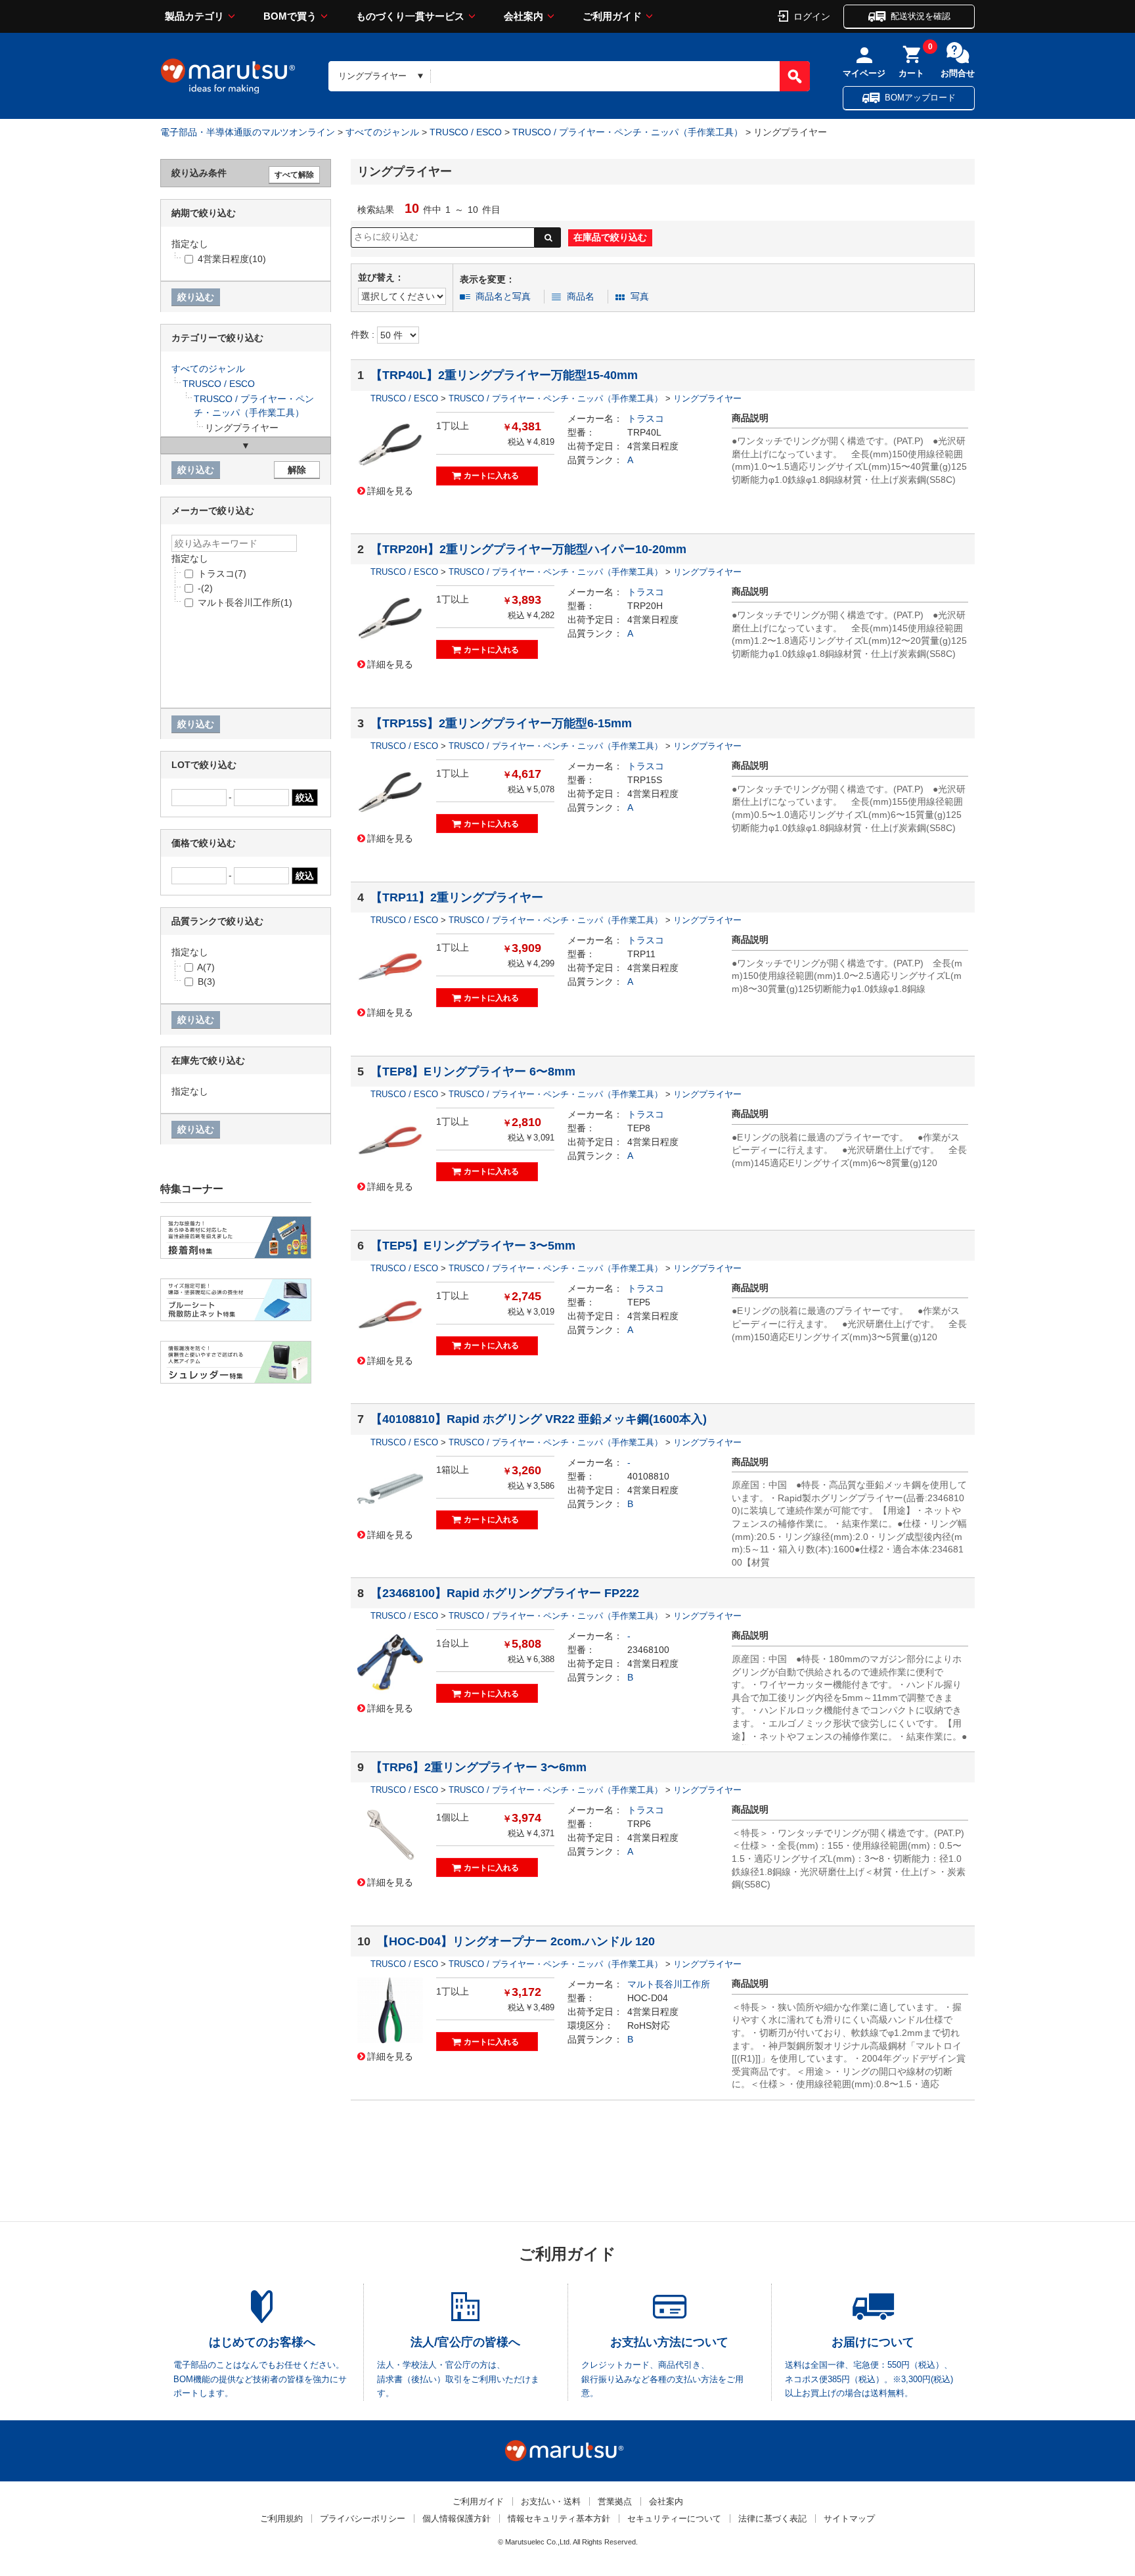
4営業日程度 (653, 446)
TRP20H (645, 606)
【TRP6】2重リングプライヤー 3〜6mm (478, 1767)
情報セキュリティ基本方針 (559, 2519)
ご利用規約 (281, 2519)
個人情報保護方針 (456, 2519)
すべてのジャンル (382, 132)
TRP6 (639, 1824)
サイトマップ (849, 2519)
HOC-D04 (648, 1998)
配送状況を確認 (921, 16)
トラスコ (646, 418)
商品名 (581, 296)
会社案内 (523, 16)
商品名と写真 (503, 296)
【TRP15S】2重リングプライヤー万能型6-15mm (501, 723)
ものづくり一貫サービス (410, 16)
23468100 (648, 1650)
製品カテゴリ (194, 16)
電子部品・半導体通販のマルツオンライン (248, 132)
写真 (640, 296)
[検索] (795, 76)
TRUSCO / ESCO (466, 132)
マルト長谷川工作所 (669, 1984)
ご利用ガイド (612, 16)
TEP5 (639, 1302)
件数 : (364, 334)
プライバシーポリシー (363, 2519)
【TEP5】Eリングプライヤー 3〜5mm (473, 1246)
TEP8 (639, 1128)
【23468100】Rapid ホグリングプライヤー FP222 (505, 1593)
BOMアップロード (920, 98)
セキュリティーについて (674, 2519)
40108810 (648, 1476)
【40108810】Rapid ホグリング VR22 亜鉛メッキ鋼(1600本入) (539, 1419)
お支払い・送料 (551, 2501)
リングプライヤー (707, 398)
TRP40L (644, 432)
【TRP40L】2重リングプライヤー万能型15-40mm (504, 375)
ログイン (812, 16)
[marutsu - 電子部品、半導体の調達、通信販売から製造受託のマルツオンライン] (228, 76)
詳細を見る (390, 490)
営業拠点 (615, 2501)
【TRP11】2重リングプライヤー (457, 897)
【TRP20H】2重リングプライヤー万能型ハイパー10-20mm (528, 549)
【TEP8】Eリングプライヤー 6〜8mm (473, 1072)
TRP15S (645, 780)
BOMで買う (290, 16)
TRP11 (641, 954)
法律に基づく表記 (772, 2519)
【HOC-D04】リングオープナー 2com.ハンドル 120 (516, 1941)
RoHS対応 (649, 2025)
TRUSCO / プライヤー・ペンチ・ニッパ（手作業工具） (628, 132)
